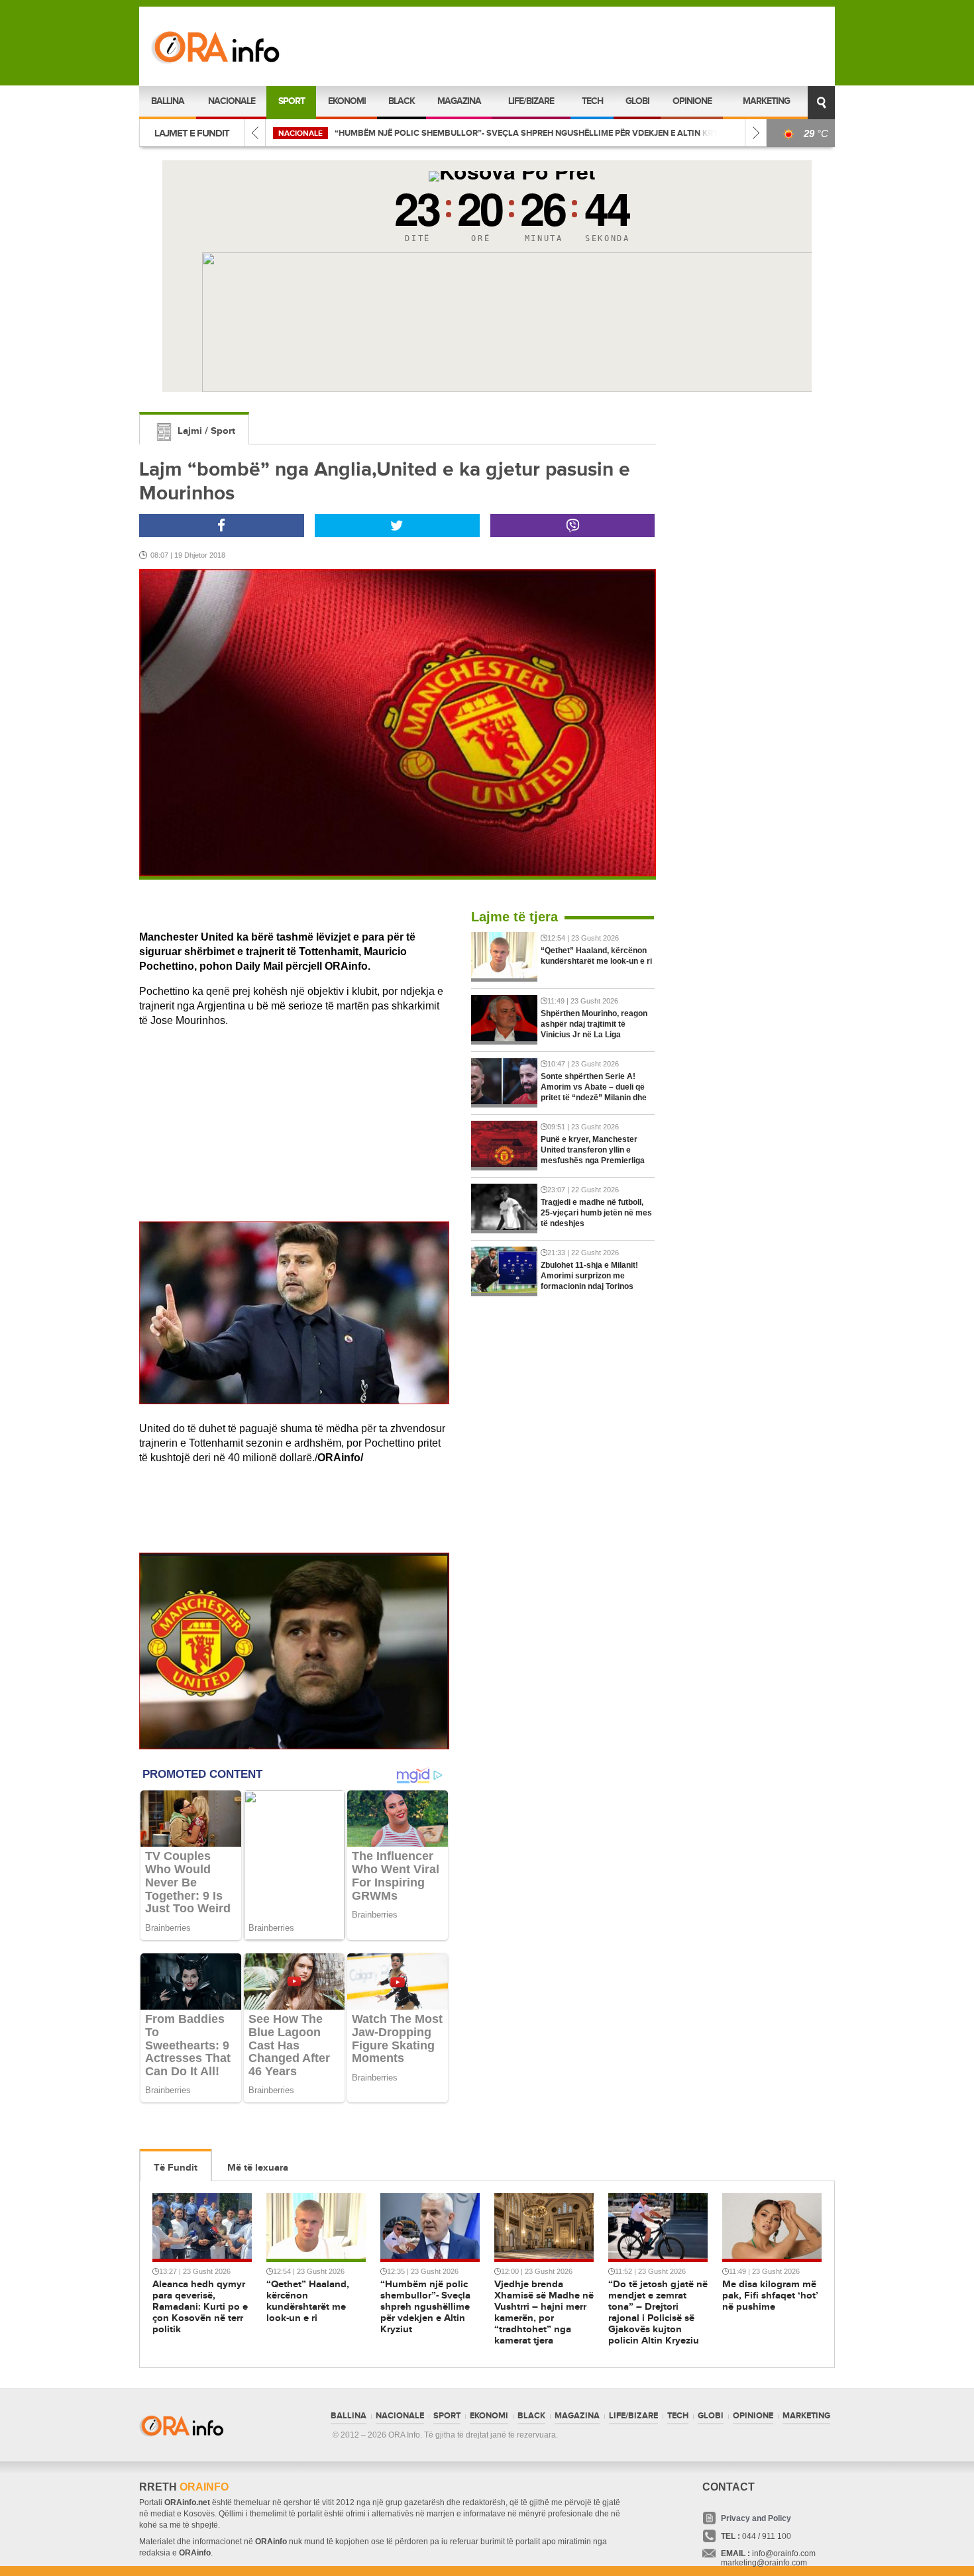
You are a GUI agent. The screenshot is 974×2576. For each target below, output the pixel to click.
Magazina (459, 101)
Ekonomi (347, 101)
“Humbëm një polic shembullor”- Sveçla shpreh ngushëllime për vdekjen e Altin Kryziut (405, 133)
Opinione (692, 101)
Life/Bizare (531, 101)
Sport (292, 101)
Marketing (766, 101)
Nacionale (232, 101)
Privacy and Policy (756, 2518)
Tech (592, 101)
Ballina (168, 101)
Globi (637, 101)
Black (402, 101)
